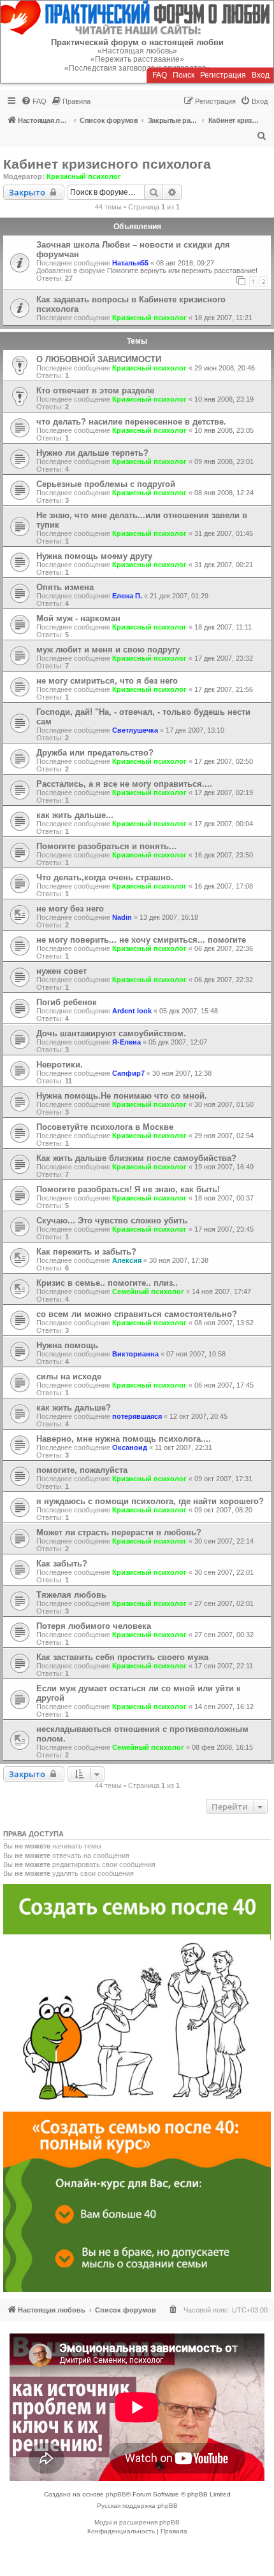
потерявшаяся (137, 1416)
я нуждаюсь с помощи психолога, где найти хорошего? (150, 1501)
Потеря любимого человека (94, 1626)
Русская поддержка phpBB (137, 2506)
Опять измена (65, 587)
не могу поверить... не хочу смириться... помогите (141, 940)
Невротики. (60, 1065)
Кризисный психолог (84, 176)
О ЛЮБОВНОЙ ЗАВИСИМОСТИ (99, 359)
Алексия (127, 1260)
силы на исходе (69, 1376)
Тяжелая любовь (71, 1595)
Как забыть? (62, 1564)
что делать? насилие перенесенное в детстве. (131, 422)
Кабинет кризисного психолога (107, 164)
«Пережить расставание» (137, 59)
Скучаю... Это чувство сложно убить (112, 1221)
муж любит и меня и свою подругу (108, 650)
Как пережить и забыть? (86, 1252)
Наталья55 (130, 263)
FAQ (160, 75)
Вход (261, 75)
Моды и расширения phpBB (137, 2522)
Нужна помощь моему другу (94, 556)
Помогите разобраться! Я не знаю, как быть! (128, 1189)
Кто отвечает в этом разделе (95, 391)
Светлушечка (135, 730)
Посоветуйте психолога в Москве (105, 1127)
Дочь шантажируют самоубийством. (111, 1033)
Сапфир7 (128, 1073)
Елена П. (127, 596)
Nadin (122, 917)
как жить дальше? (74, 1408)
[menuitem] (34, 101)
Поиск (184, 75)
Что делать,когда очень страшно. (105, 877)
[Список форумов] (137, 18)
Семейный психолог (148, 1292)
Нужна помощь (67, 1345)
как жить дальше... (75, 815)
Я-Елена (126, 1042)
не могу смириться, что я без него (107, 681)
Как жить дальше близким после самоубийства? (136, 1158)
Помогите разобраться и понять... (106, 846)
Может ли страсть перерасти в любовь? (119, 1532)
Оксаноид (130, 1447)
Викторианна (135, 1354)
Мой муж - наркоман (78, 618)
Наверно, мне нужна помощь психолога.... (124, 1439)
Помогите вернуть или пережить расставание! (182, 271)
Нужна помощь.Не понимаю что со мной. (122, 1096)
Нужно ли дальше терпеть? (92, 453)
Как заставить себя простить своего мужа (122, 1657)
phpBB (116, 2494)
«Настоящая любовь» (137, 51)
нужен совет (61, 971)
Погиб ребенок (67, 1002)
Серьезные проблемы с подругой (106, 484)
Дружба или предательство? (95, 753)
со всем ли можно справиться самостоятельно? (137, 1314)
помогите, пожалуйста (82, 1470)
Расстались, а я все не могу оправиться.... (124, 784)
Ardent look (132, 1011)
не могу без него (70, 909)
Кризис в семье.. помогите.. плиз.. (107, 1283)
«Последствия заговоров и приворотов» (137, 68)
